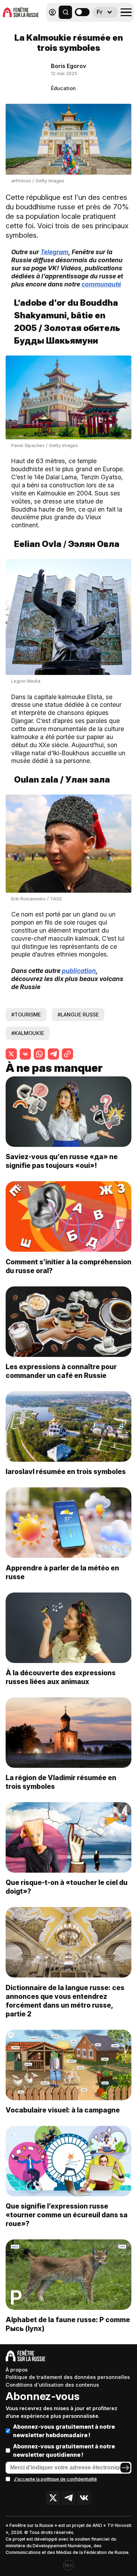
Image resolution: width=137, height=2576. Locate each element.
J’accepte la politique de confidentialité (55, 2479)
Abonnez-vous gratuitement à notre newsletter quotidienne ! (64, 2450)
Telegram (54, 252)
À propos (17, 2370)
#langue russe (78, 1015)
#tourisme (26, 1015)
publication (79, 971)
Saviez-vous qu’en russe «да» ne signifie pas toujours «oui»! (62, 1161)
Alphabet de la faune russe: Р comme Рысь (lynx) (68, 2324)
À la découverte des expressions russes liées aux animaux (61, 1677)
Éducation (63, 88)
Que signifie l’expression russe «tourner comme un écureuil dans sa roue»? (67, 2215)
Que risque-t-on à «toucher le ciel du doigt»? (67, 1887)
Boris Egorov (68, 66)
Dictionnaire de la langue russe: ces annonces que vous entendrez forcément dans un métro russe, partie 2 (65, 2001)
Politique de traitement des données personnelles (68, 2377)
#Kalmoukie (28, 1033)
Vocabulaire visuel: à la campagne (63, 2110)
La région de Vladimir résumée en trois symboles (61, 1782)
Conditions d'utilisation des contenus (52, 2385)
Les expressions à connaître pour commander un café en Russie (61, 1371)
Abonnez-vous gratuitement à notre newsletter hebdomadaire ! (64, 2431)
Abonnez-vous (43, 2396)
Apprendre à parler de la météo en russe (62, 1572)
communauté (101, 284)
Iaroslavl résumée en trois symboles (66, 1472)
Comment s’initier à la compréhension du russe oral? (68, 1266)
